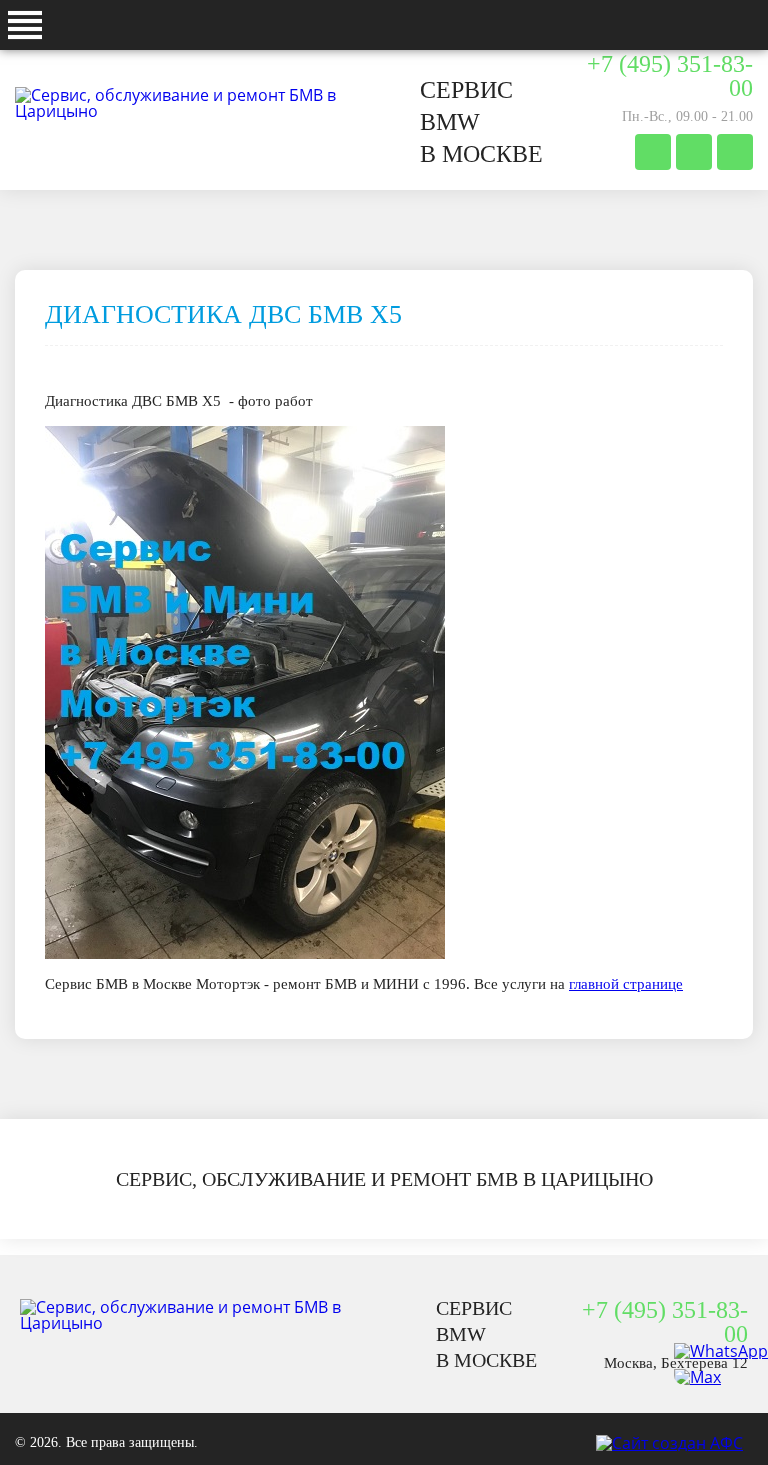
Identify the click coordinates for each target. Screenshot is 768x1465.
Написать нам (694, 152)
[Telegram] (653, 152)
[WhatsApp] (721, 1351)
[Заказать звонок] (735, 152)
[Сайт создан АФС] (674, 1443)
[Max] (721, 1377)
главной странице (626, 984)
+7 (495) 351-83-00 (670, 76)
